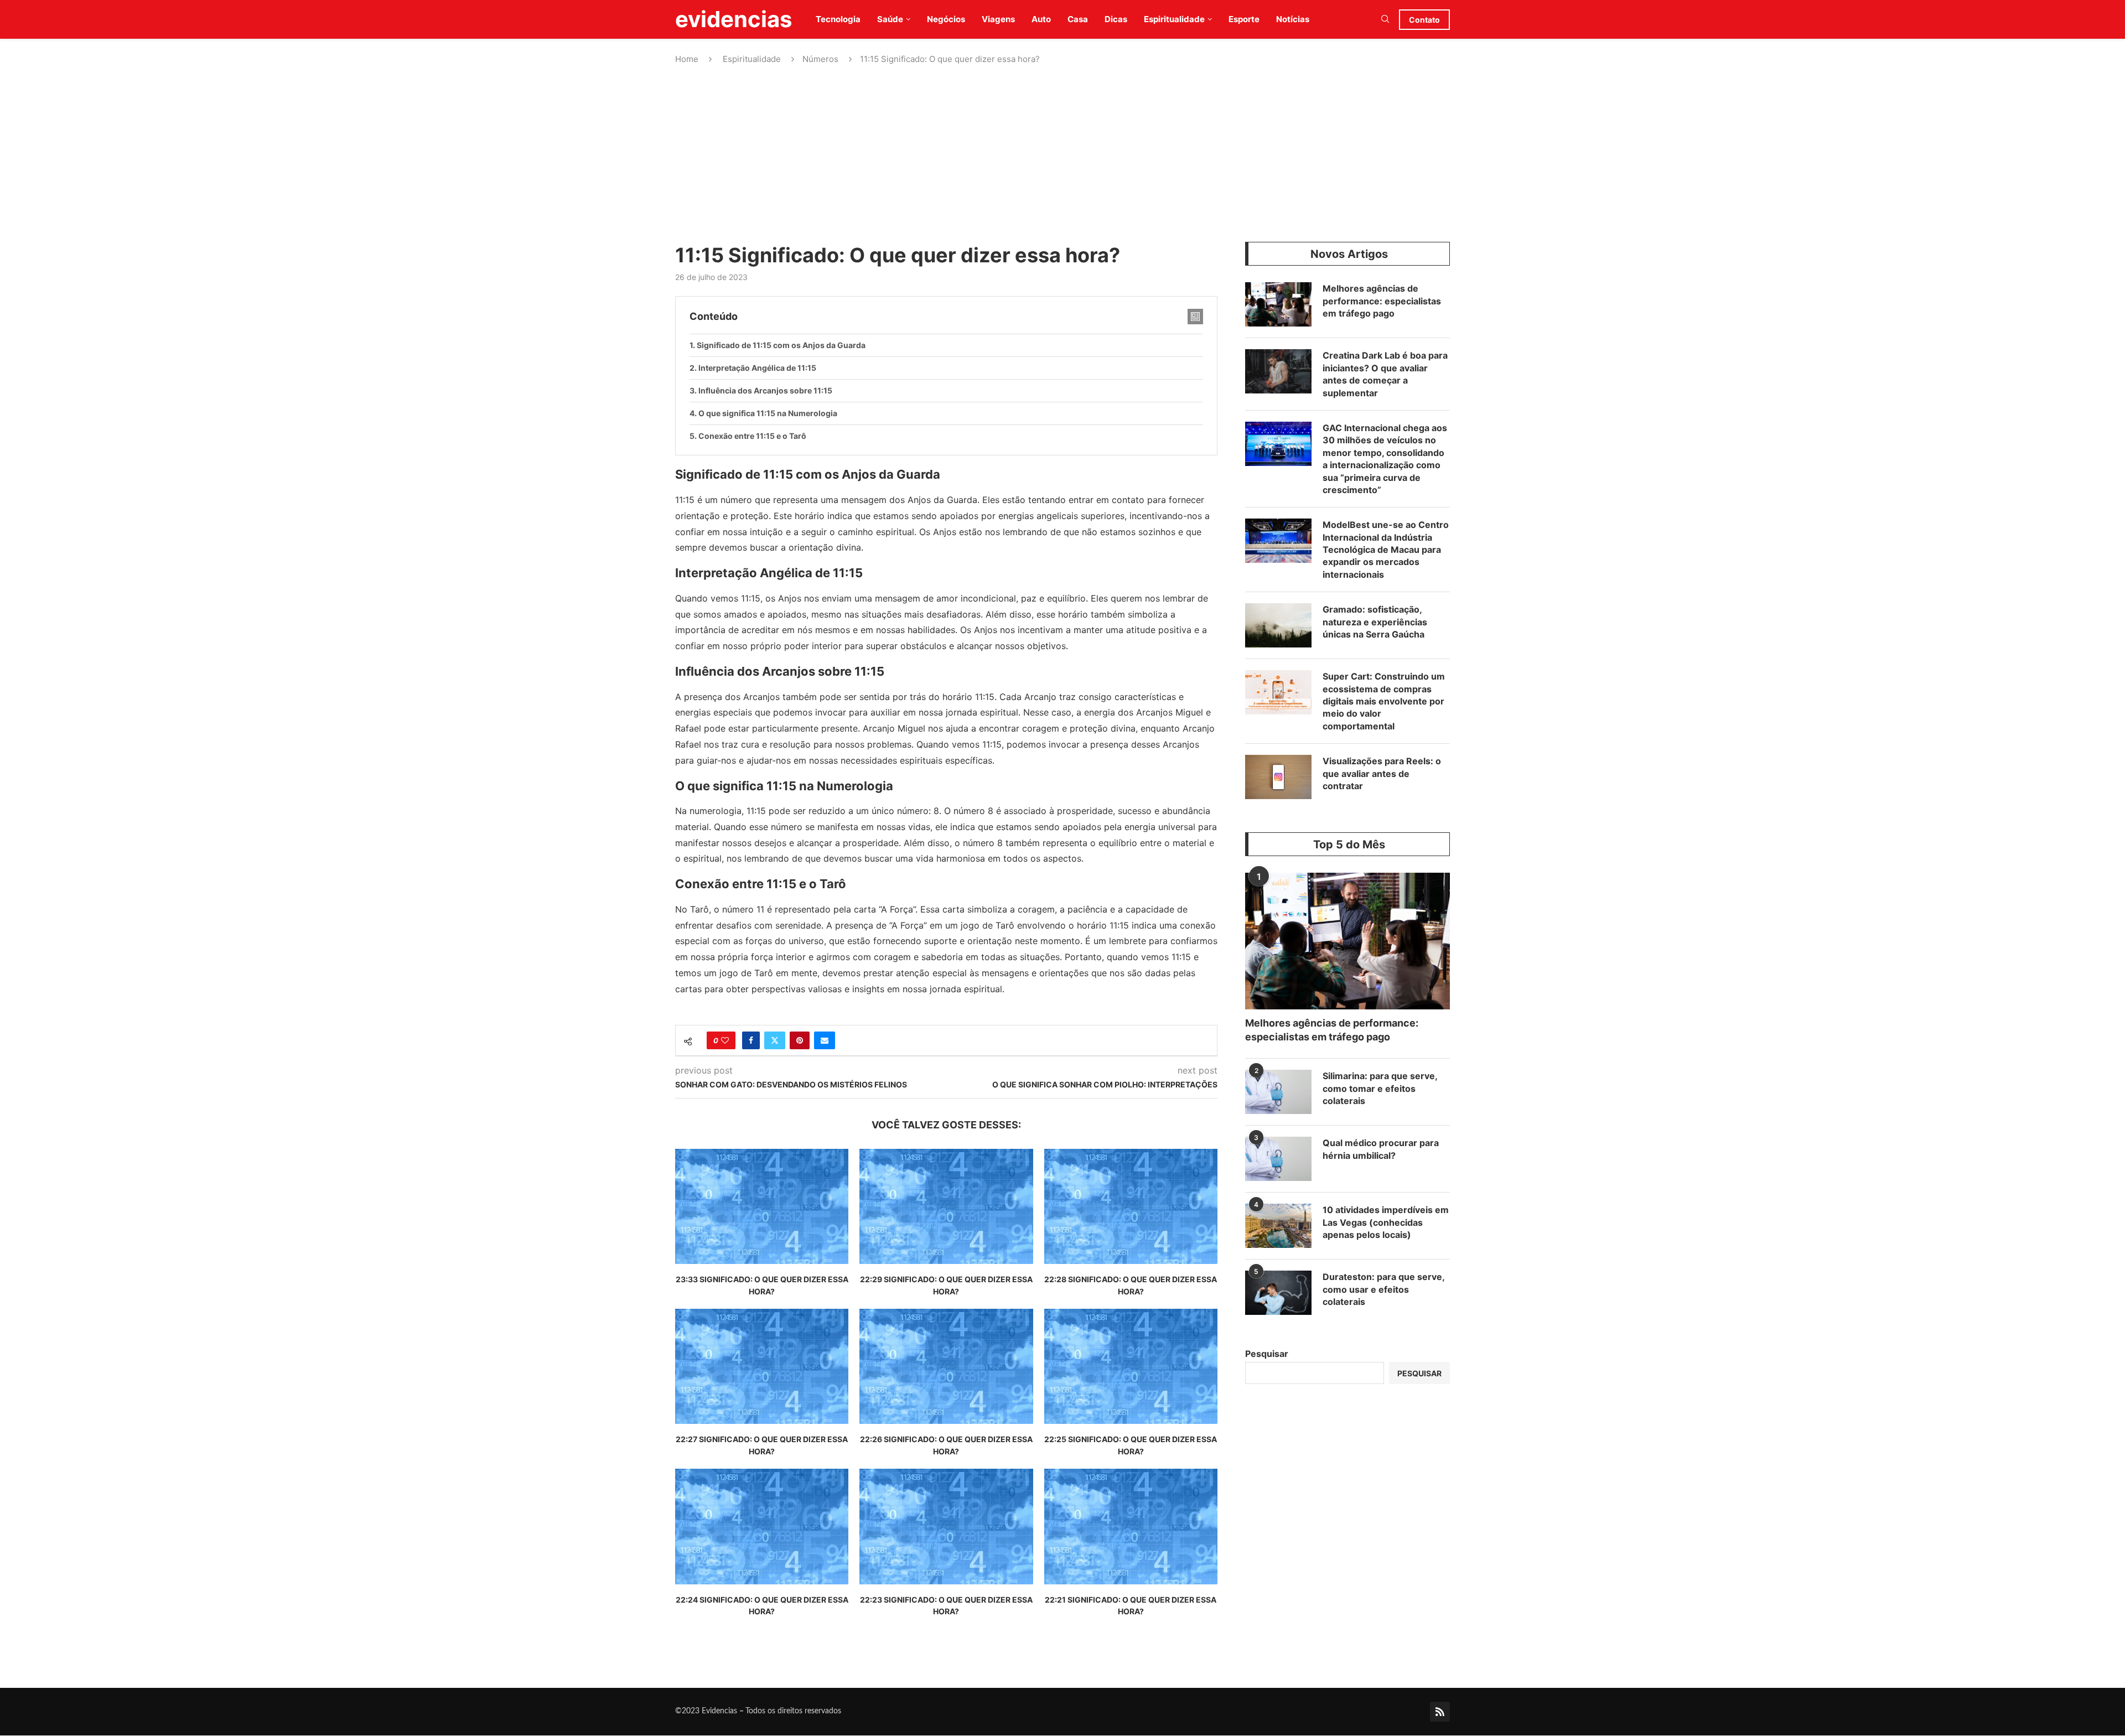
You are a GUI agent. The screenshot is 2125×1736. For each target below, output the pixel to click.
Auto (1041, 19)
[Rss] (1440, 1712)
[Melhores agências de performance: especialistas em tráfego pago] (1278, 304)
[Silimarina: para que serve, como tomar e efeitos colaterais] (1278, 1092)
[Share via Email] (825, 1040)
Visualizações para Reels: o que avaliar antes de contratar (1382, 773)
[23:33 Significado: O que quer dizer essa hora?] (762, 1207)
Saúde (890, 19)
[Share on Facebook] (751, 1040)
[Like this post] (725, 1040)
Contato (1424, 20)
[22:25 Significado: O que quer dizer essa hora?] (1131, 1367)
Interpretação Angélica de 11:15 (757, 368)
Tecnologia (838, 19)
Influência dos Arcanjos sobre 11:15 (765, 390)
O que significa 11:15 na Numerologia (768, 413)
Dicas (1116, 19)
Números (820, 59)
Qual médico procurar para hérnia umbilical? (1381, 1149)
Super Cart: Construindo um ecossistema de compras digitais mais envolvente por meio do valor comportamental (1384, 701)
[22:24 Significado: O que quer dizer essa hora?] (762, 1527)
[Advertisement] (1062, 153)
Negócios (946, 19)
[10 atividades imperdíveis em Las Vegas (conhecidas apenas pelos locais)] (1278, 1226)
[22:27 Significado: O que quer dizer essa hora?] (762, 1367)
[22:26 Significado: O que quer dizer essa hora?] (946, 1367)
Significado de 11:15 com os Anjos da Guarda (781, 345)
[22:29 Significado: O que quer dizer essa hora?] (946, 1207)
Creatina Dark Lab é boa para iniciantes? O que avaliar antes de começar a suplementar (1385, 374)
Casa (1078, 19)
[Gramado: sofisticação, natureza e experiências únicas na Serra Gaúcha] (1278, 625)
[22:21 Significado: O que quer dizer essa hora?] (1131, 1527)
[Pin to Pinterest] (800, 1040)
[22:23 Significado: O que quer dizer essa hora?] (946, 1527)
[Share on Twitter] (775, 1040)
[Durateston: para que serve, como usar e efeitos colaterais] (1278, 1293)
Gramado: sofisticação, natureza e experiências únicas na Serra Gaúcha (1375, 622)
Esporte (1244, 19)
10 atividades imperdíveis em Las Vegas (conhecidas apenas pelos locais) (1386, 1222)
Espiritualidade (1174, 19)
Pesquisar (1267, 1354)
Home (687, 59)
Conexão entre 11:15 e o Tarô (752, 436)
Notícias (1293, 19)
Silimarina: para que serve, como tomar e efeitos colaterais (1380, 1088)
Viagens (998, 19)
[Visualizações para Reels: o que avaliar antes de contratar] (1278, 777)
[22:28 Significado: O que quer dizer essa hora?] (1131, 1207)
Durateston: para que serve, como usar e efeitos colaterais (1383, 1289)
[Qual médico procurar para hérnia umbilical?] (1278, 1159)
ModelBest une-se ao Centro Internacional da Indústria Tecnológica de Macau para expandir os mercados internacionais (1386, 550)
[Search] (1385, 20)
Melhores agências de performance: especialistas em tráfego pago (1382, 301)
